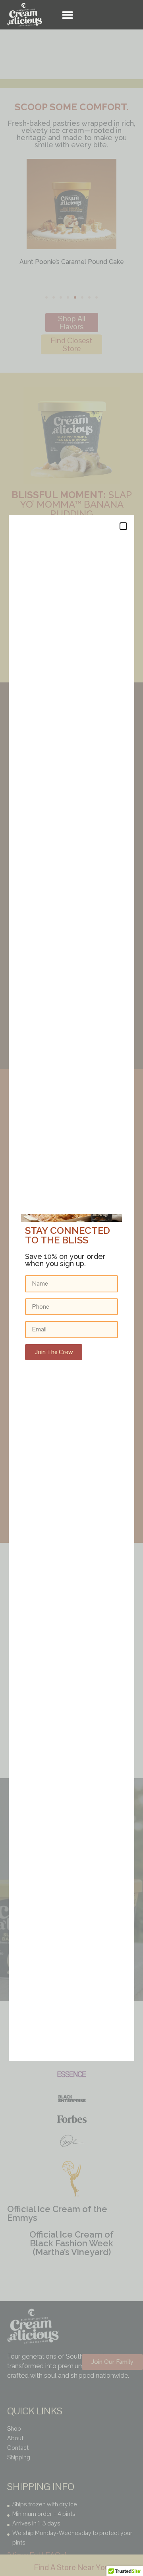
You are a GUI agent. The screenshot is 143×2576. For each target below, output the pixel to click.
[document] (71, 1288)
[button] (68, 15)
